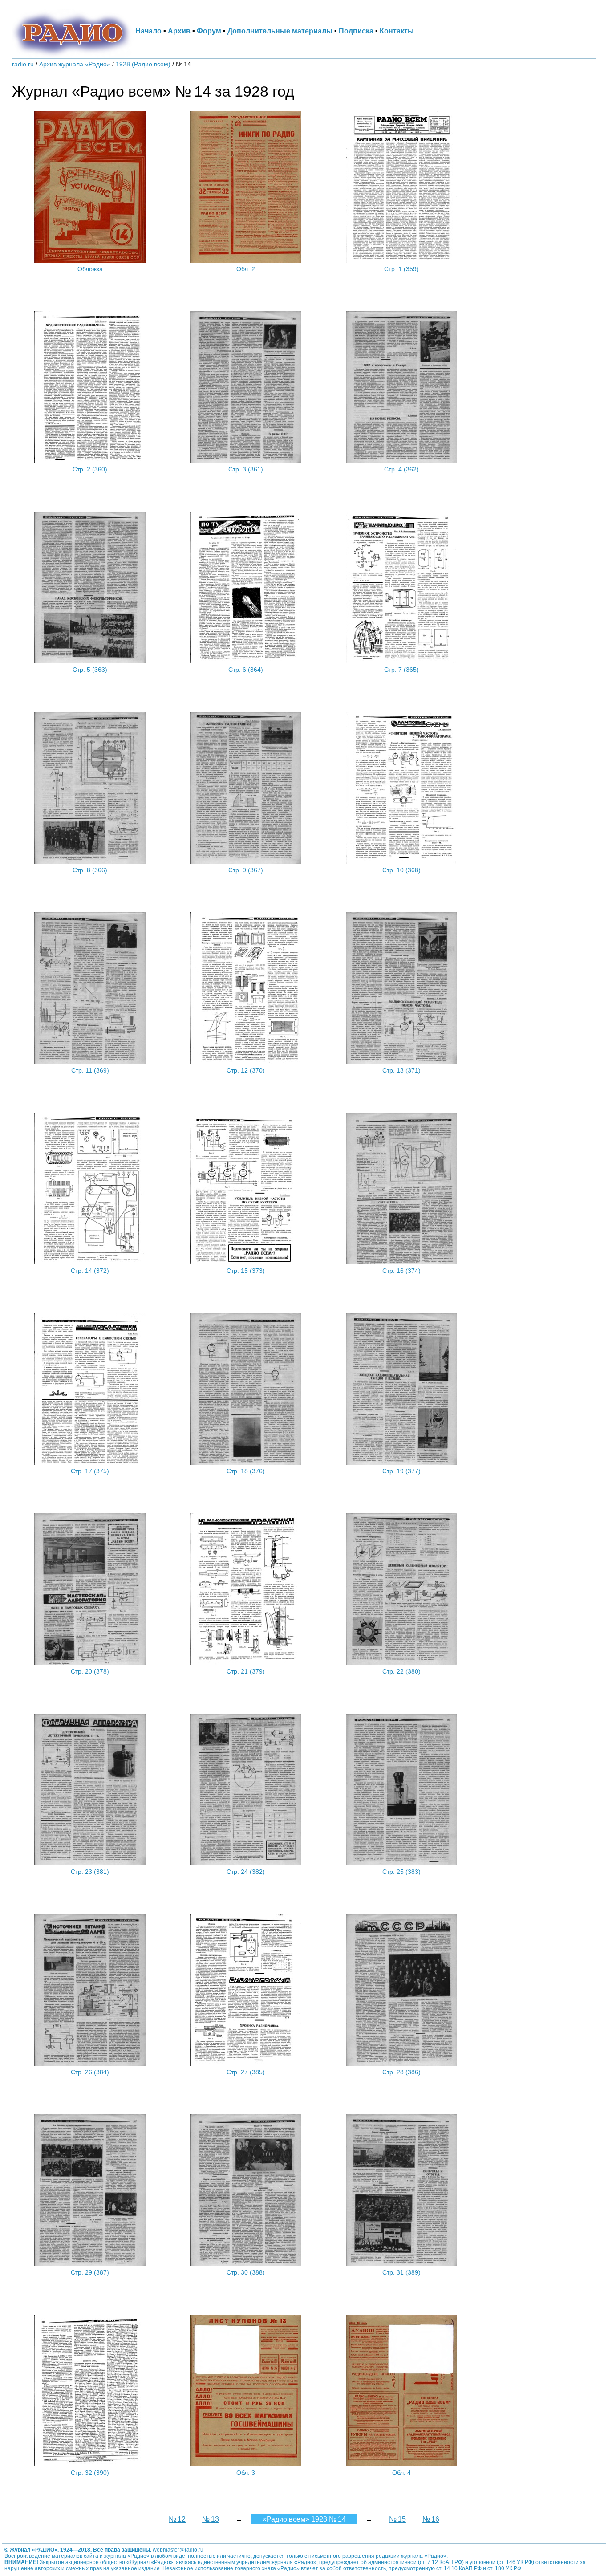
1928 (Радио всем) (143, 64)
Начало (148, 31)
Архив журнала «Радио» (75, 64)
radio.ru (23, 64)
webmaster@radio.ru (178, 2550)
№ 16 (431, 2519)
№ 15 (397, 2519)
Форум (209, 31)
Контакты (397, 31)
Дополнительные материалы (280, 31)
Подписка (356, 31)
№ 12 (177, 2519)
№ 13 (211, 2519)
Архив (179, 31)
